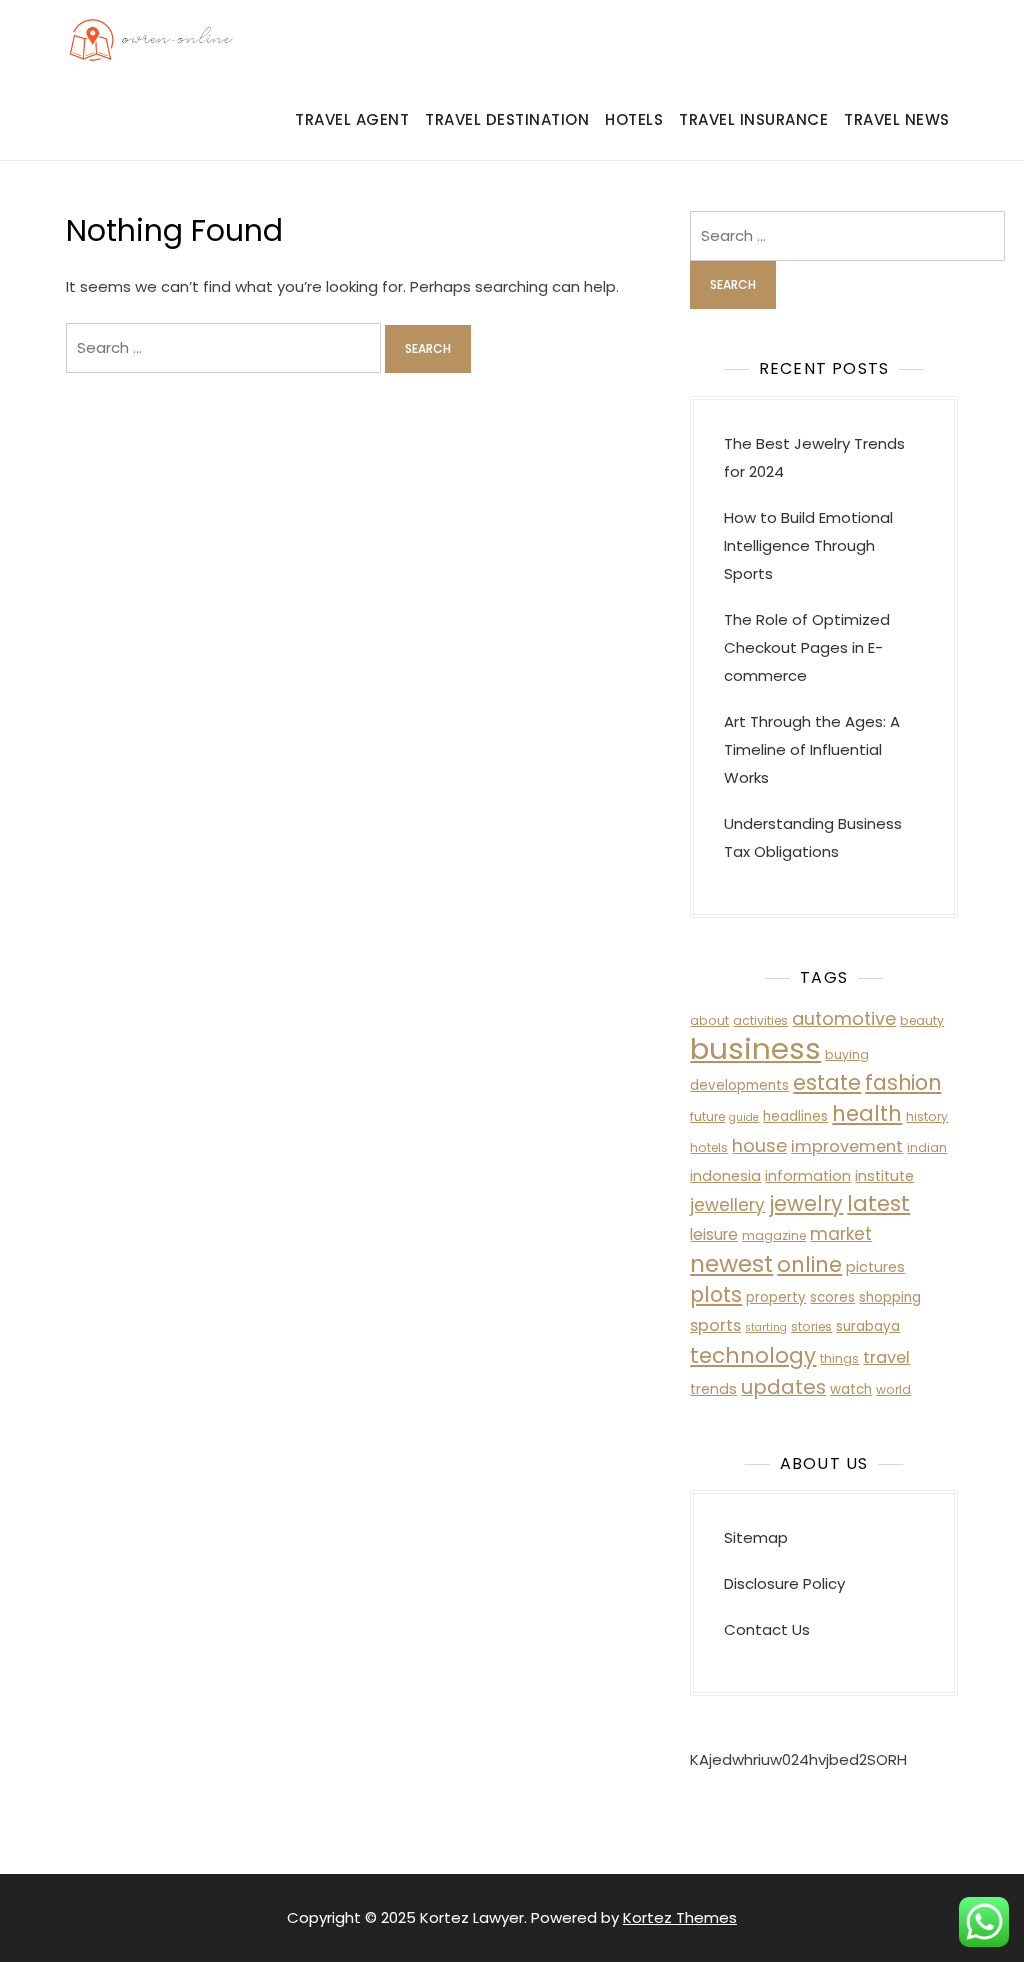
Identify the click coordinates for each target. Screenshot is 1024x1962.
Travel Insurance (753, 119)
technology (753, 1355)
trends (713, 1389)
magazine (774, 1235)
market (841, 1234)
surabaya (868, 1326)
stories (811, 1326)
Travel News (897, 119)
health (867, 1113)
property (776, 1297)
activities (760, 1020)
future (707, 1116)
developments (739, 1085)
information (808, 1176)
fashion (903, 1082)
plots (716, 1294)
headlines (795, 1116)
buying (847, 1054)
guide (744, 1117)
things (839, 1358)
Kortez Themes (680, 1917)
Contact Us (767, 1629)
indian (927, 1147)
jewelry (806, 1203)
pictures (875, 1267)
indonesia (725, 1176)
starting (766, 1327)
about (709, 1020)
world (893, 1389)
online (809, 1264)
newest (731, 1263)
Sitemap (756, 1537)
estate (827, 1082)
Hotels (634, 119)
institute (884, 1176)
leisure (714, 1234)
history (927, 1116)
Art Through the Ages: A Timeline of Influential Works (812, 749)
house (759, 1145)
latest (878, 1203)
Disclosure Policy (784, 1583)
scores (832, 1297)
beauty (922, 1020)
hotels (709, 1147)
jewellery (727, 1205)
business (755, 1048)
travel (886, 1357)
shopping (890, 1297)
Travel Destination (507, 119)
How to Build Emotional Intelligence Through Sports (808, 545)
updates (783, 1387)
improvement (847, 1146)
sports (715, 1325)
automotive (844, 1018)
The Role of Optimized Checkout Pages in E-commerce (807, 647)
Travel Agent (352, 119)
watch (851, 1389)
